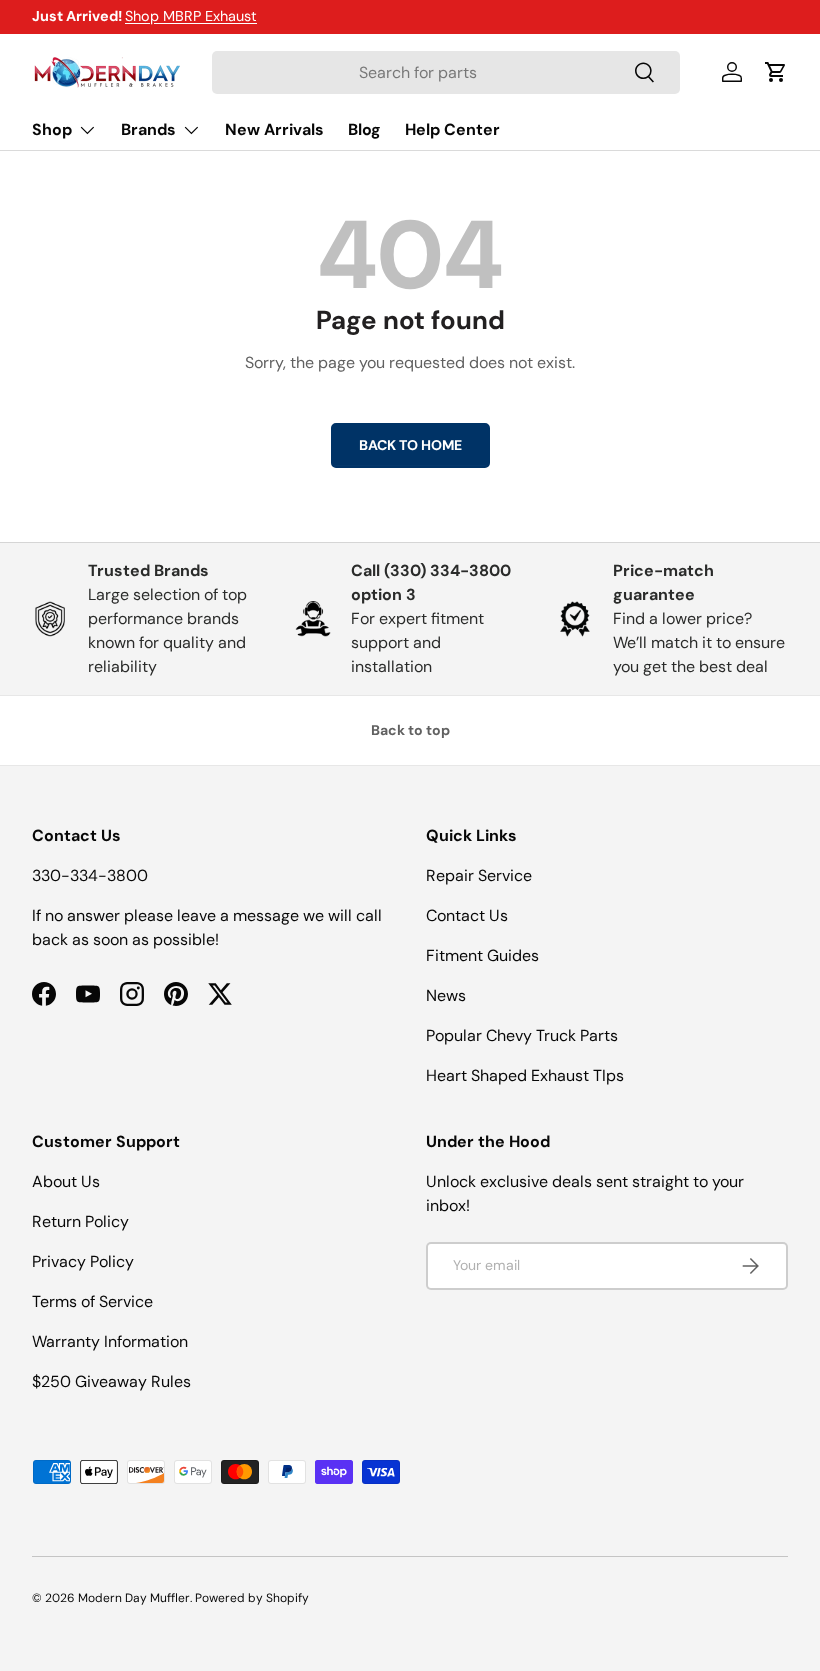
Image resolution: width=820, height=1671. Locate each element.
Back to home (410, 445)
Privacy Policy (83, 1261)
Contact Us (467, 915)
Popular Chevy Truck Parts (522, 1035)
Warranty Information (110, 1341)
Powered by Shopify (252, 1598)
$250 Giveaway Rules (111, 1381)
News (446, 995)
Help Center (452, 129)
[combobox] (446, 72)
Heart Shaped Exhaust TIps (525, 1075)
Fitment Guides (482, 955)
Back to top (410, 730)
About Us (66, 1181)
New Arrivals (274, 129)
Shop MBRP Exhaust (191, 16)
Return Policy (80, 1221)
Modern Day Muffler (134, 1598)
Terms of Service (92, 1301)
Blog (364, 129)
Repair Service (479, 875)
